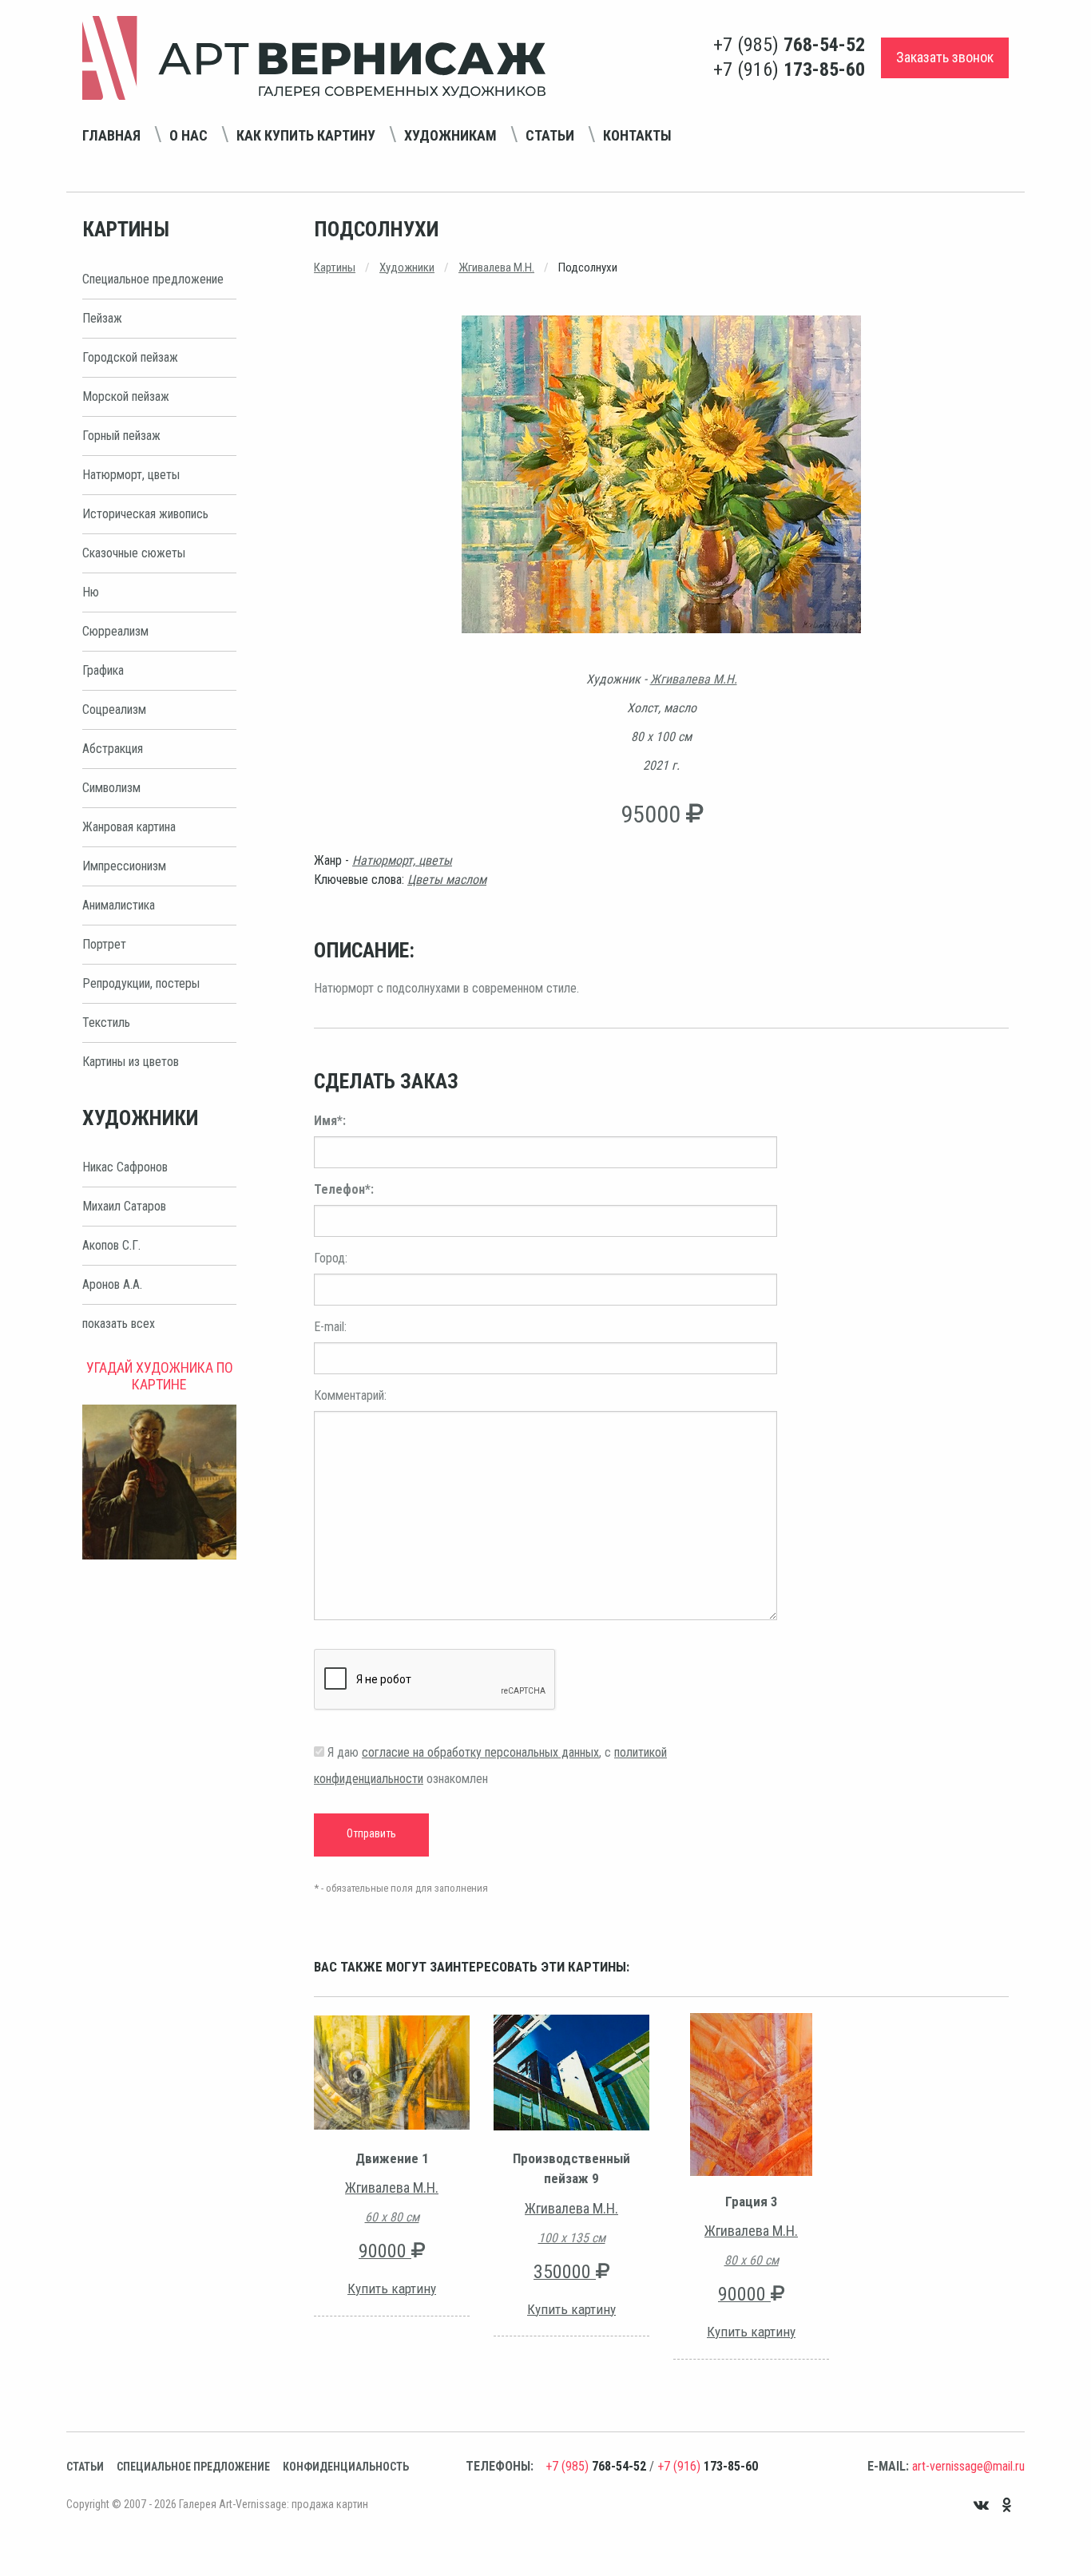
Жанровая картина (129, 827)
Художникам (450, 135)
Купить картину (392, 2289)
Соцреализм (114, 709)
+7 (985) (789, 45)
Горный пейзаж (121, 436)
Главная (111, 135)
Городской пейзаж (130, 357)
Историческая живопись (145, 514)
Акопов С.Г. (111, 1245)
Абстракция (113, 749)
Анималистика (119, 905)
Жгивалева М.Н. (496, 268)
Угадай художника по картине (160, 1376)
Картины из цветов (131, 1062)
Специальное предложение (153, 279)
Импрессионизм (124, 866)
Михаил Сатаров (124, 1206)
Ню (91, 592)
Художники (407, 268)
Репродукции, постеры (141, 983)
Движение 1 (392, 2158)
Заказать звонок (945, 57)
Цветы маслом (447, 880)
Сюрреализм (115, 631)
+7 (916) (789, 69)
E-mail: (330, 1327)
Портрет (104, 944)
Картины (335, 268)
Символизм (111, 788)
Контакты (637, 135)
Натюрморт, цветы (131, 475)
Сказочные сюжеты (134, 553)
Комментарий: (350, 1395)
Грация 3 (752, 2201)
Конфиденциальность (346, 2467)
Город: (331, 1258)
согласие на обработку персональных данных (480, 1752)
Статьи (550, 135)
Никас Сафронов (125, 1167)
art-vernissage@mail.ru (968, 2466)
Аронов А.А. (112, 1284)
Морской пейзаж (126, 396)
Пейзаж (102, 318)
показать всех (119, 1324)
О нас (188, 135)
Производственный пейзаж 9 (571, 2169)
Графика (103, 670)
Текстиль (106, 1022)
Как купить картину (306, 135)
